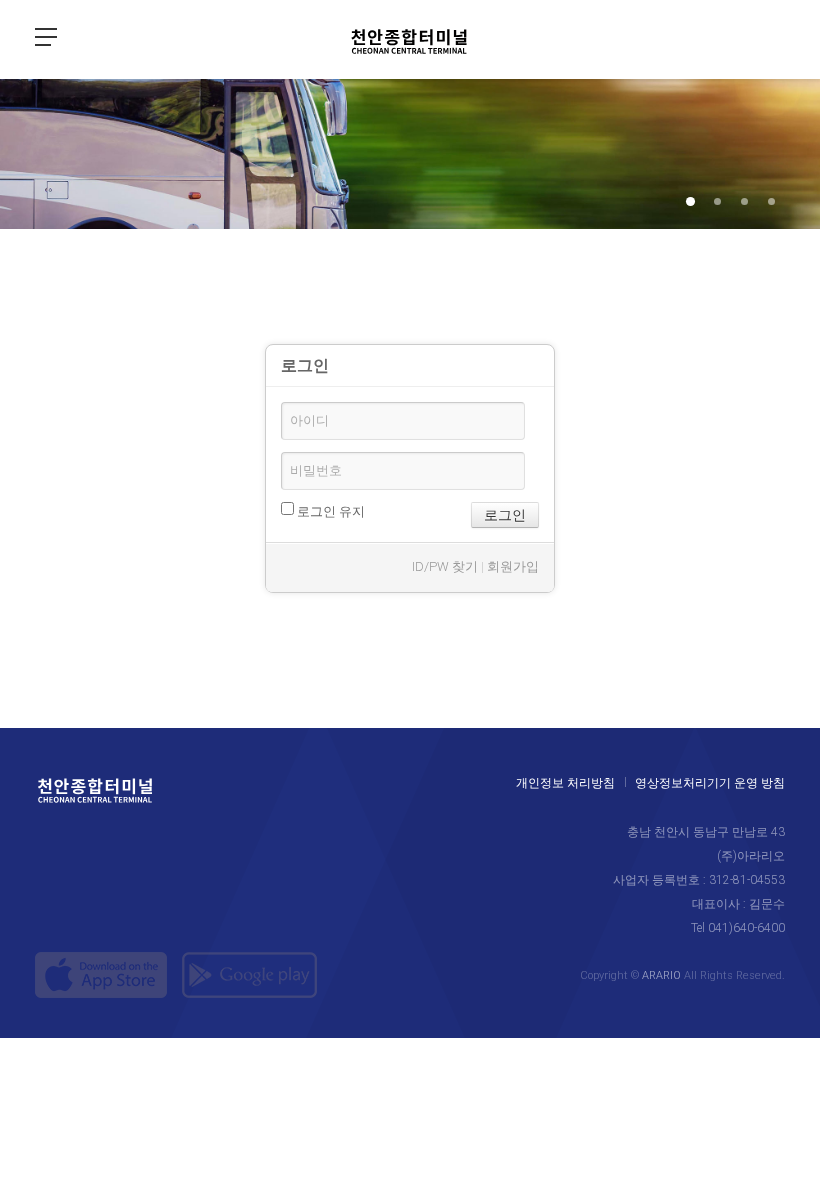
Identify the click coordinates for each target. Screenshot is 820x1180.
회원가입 (513, 566)
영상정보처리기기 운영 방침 (710, 783)
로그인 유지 (329, 511)
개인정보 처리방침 (565, 783)
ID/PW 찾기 (445, 566)
